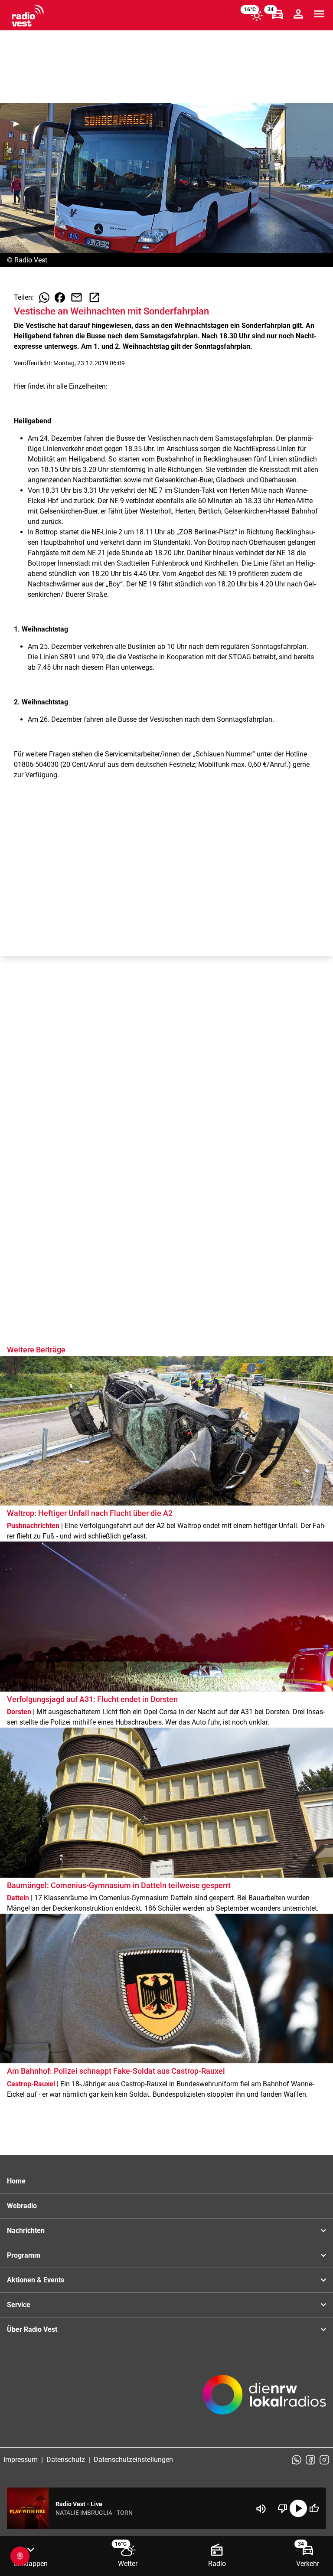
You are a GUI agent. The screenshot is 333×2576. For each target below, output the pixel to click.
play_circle (298, 2508)
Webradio (22, 2206)
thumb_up (314, 2508)
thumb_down (283, 2508)
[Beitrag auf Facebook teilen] (60, 298)
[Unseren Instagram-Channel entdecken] (324, 2460)
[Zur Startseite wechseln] (28, 16)
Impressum (21, 2460)
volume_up (261, 2509)
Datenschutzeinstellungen (133, 2460)
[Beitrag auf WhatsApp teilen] (44, 298)
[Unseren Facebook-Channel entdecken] (310, 2460)
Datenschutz (66, 2460)
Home (16, 2181)
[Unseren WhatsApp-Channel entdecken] (297, 2460)
